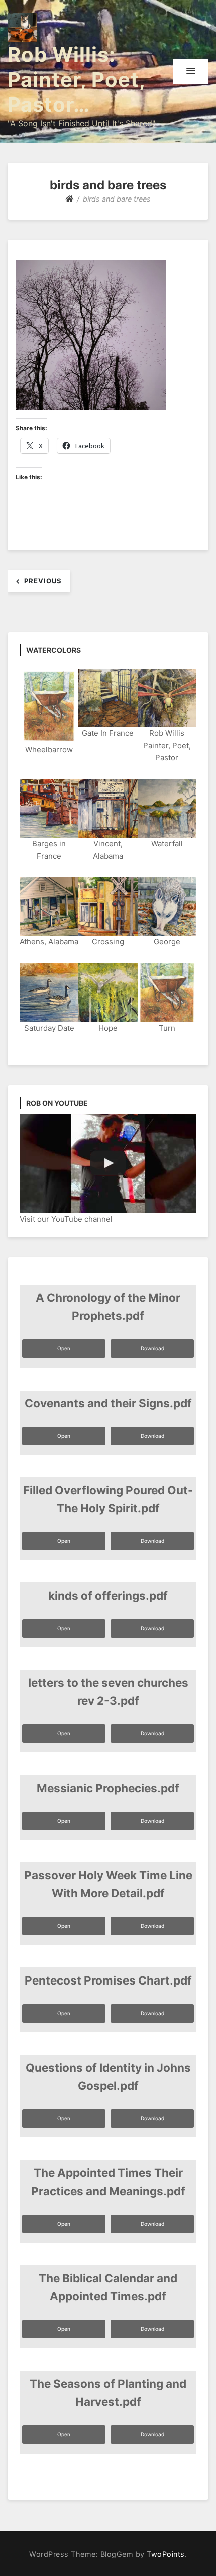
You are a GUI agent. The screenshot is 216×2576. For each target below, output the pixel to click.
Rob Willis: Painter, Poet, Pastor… (76, 79)
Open (64, 1348)
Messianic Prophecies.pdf (108, 1788)
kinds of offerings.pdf (108, 1595)
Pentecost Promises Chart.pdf (108, 1980)
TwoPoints (166, 2554)
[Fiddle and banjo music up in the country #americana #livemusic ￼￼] (108, 1163)
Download (152, 1348)
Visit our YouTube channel (66, 1219)
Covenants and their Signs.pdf (108, 1403)
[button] (191, 71)
